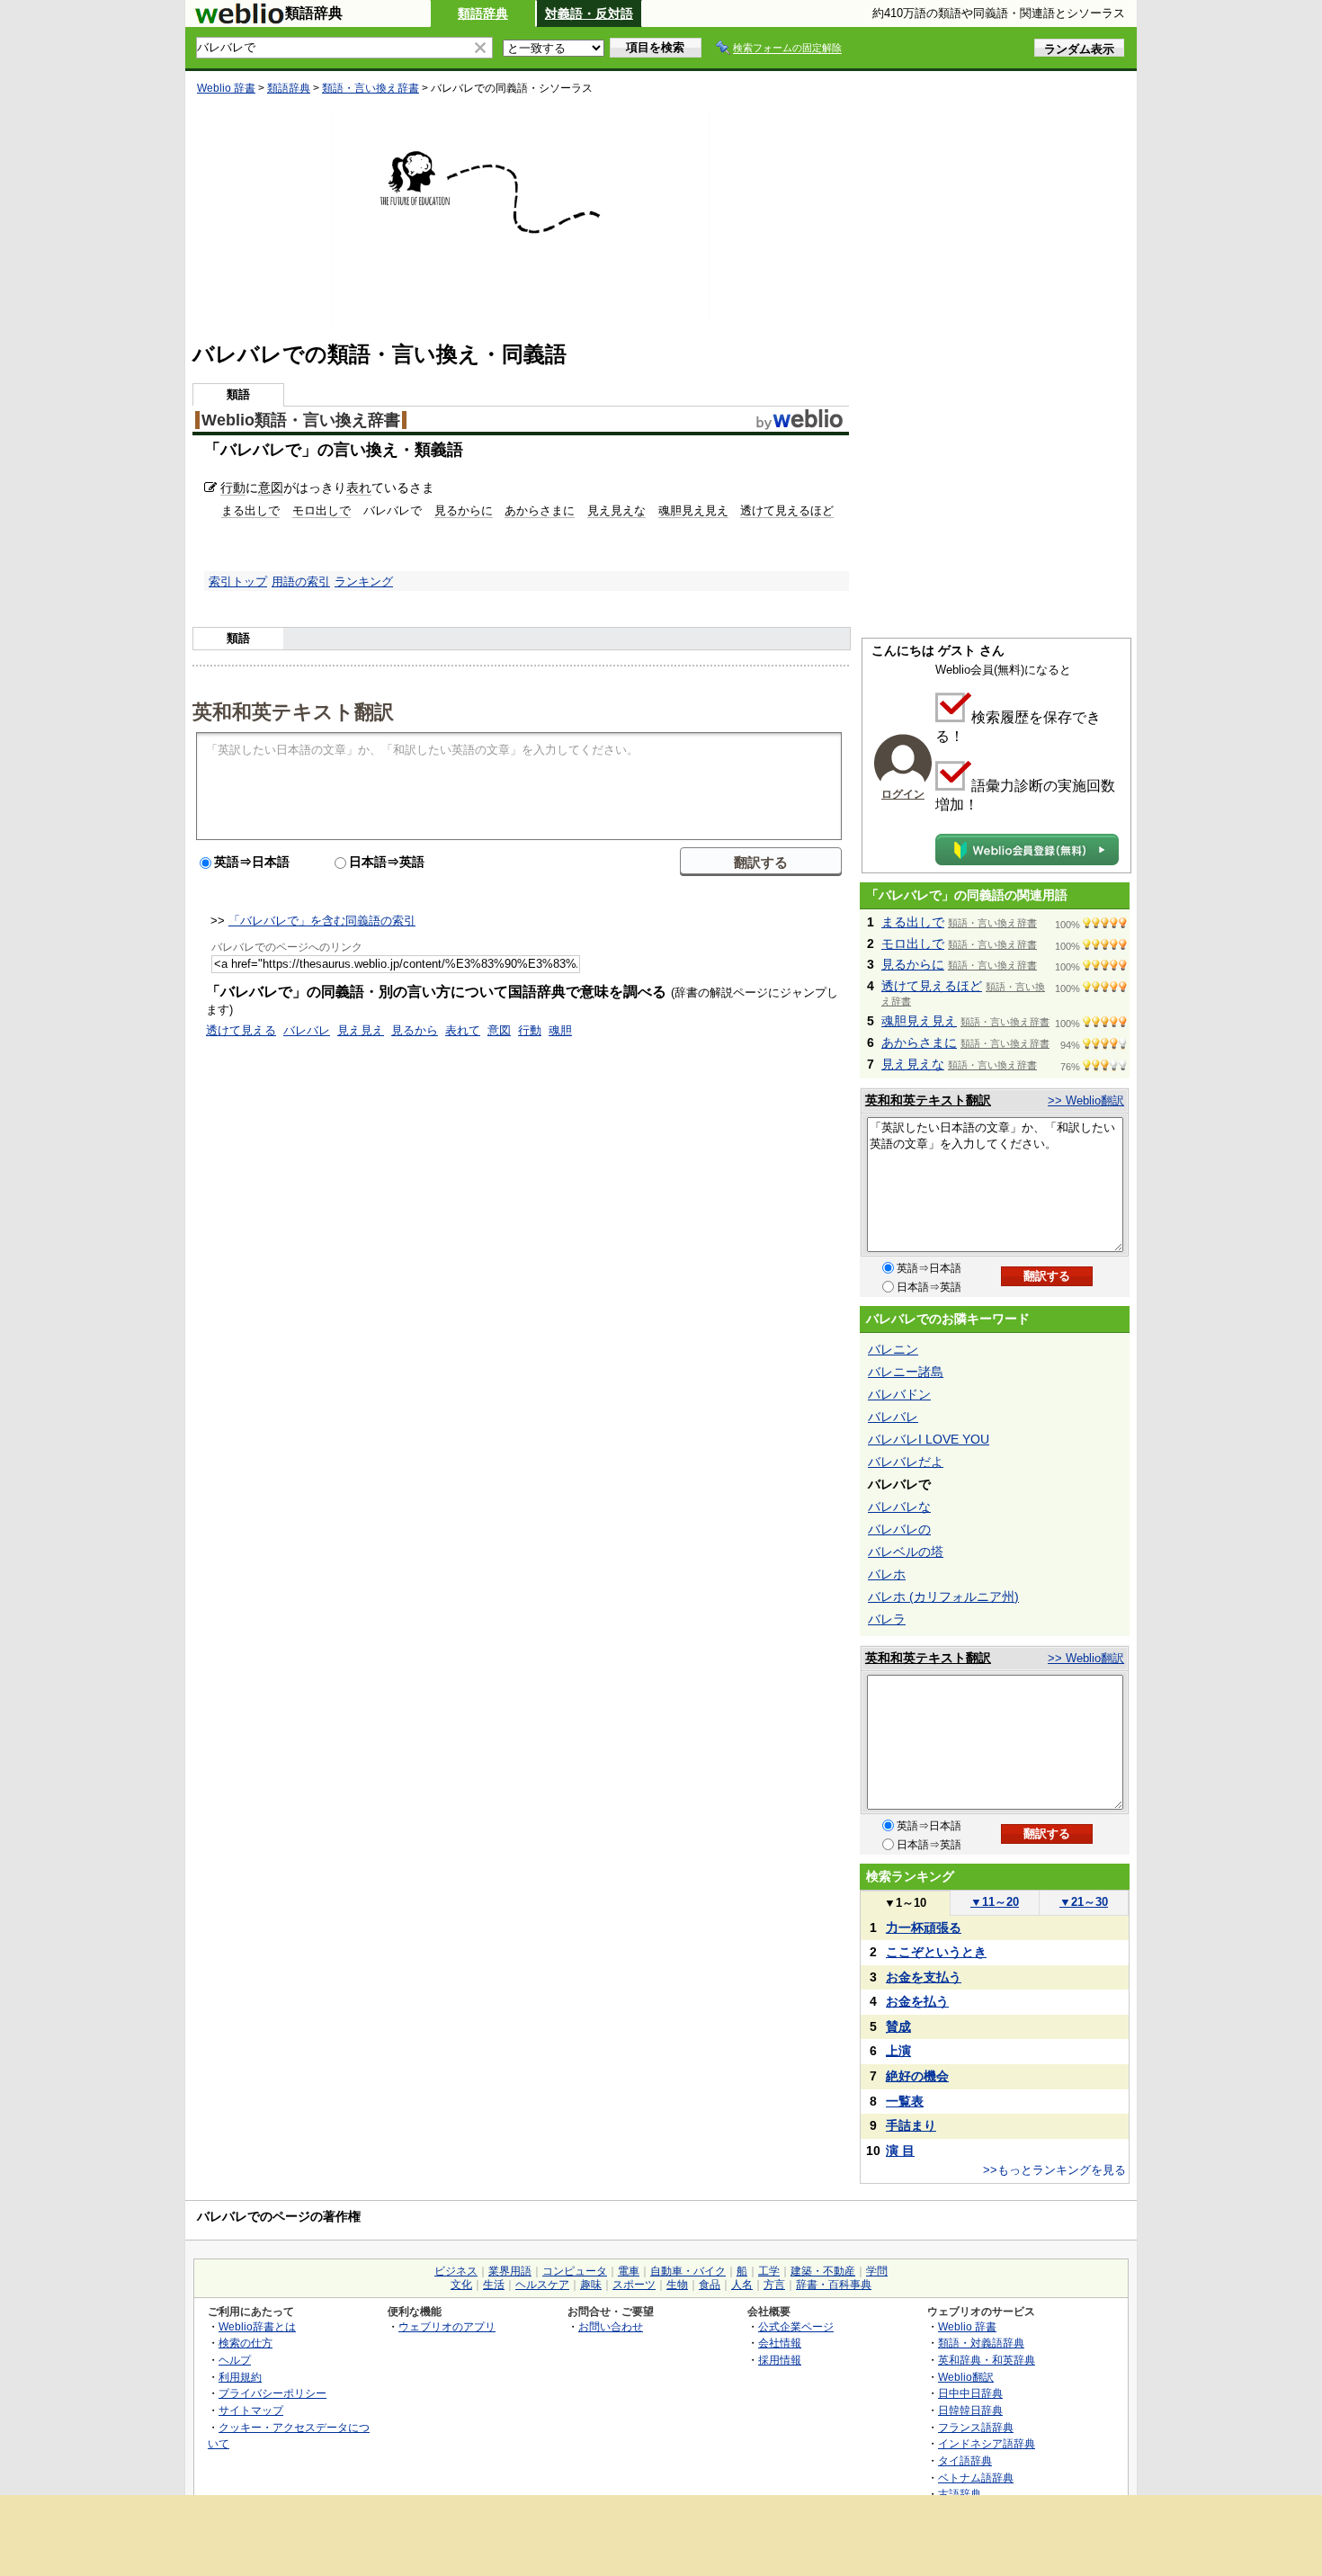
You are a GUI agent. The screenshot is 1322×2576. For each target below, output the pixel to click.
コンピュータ (575, 2271)
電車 (629, 2271)
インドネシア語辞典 (987, 2443)
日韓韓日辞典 (970, 2410)
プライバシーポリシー (272, 2393)
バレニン (893, 1349)
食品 (710, 2285)
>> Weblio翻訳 (1086, 1100)
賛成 (898, 2026)
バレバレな (899, 1507)
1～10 (905, 1903)
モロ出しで (322, 510)
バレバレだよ (906, 1462)
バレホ (887, 1574)
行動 (233, 487)
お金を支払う (924, 1977)
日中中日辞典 (970, 2393)
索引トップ (238, 581)
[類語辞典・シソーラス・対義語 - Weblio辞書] (239, 20)
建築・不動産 (823, 2271)
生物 (677, 2285)
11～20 (995, 1902)
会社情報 (780, 2343)
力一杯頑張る (924, 1928)
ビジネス (456, 2271)
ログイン (903, 794)
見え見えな (616, 510)
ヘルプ (235, 2360)
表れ (359, 487)
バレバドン (899, 1394)
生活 (494, 2285)
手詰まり (911, 2125)
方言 (774, 2285)
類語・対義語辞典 (981, 2343)
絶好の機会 (917, 2076)
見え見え (361, 1030)
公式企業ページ (796, 2326)
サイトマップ (251, 2410)
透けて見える (241, 1030)
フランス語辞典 (976, 2427)
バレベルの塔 (906, 1552)
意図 (271, 487)
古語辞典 (960, 2494)
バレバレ (307, 1030)
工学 (769, 2271)
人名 (742, 2285)
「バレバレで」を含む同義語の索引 (322, 921)
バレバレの (899, 1529)
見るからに (464, 510)
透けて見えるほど (787, 510)
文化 (461, 2285)
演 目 (900, 2151)
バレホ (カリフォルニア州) (943, 1597)
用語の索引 (301, 581)
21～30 (1084, 1902)
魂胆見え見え (693, 510)
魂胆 (560, 1030)
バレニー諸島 (906, 1372)
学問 (877, 2271)
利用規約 (240, 2377)
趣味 (591, 2285)
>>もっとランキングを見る (1054, 2170)
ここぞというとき (936, 1952)
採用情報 (780, 2360)
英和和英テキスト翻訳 (293, 711)
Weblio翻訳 (966, 2377)
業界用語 (510, 2271)
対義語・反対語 (589, 13)
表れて (463, 1030)
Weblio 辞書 (226, 88)
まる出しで (250, 510)
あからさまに (540, 510)
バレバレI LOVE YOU (929, 1439)
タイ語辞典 (965, 2460)
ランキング (364, 581)
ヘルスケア (542, 2285)
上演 (898, 2051)
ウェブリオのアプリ (447, 2326)
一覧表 (905, 2101)
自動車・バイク (688, 2271)
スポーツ (634, 2285)
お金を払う (917, 2001)
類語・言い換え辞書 (371, 88)
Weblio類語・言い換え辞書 (301, 420)
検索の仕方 (246, 2343)
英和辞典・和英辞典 (987, 2360)
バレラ (887, 1619)
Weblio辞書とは (257, 2326)
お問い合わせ (611, 2326)
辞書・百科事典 (834, 2285)
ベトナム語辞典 (976, 2478)
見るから (415, 1030)
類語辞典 (483, 13)
